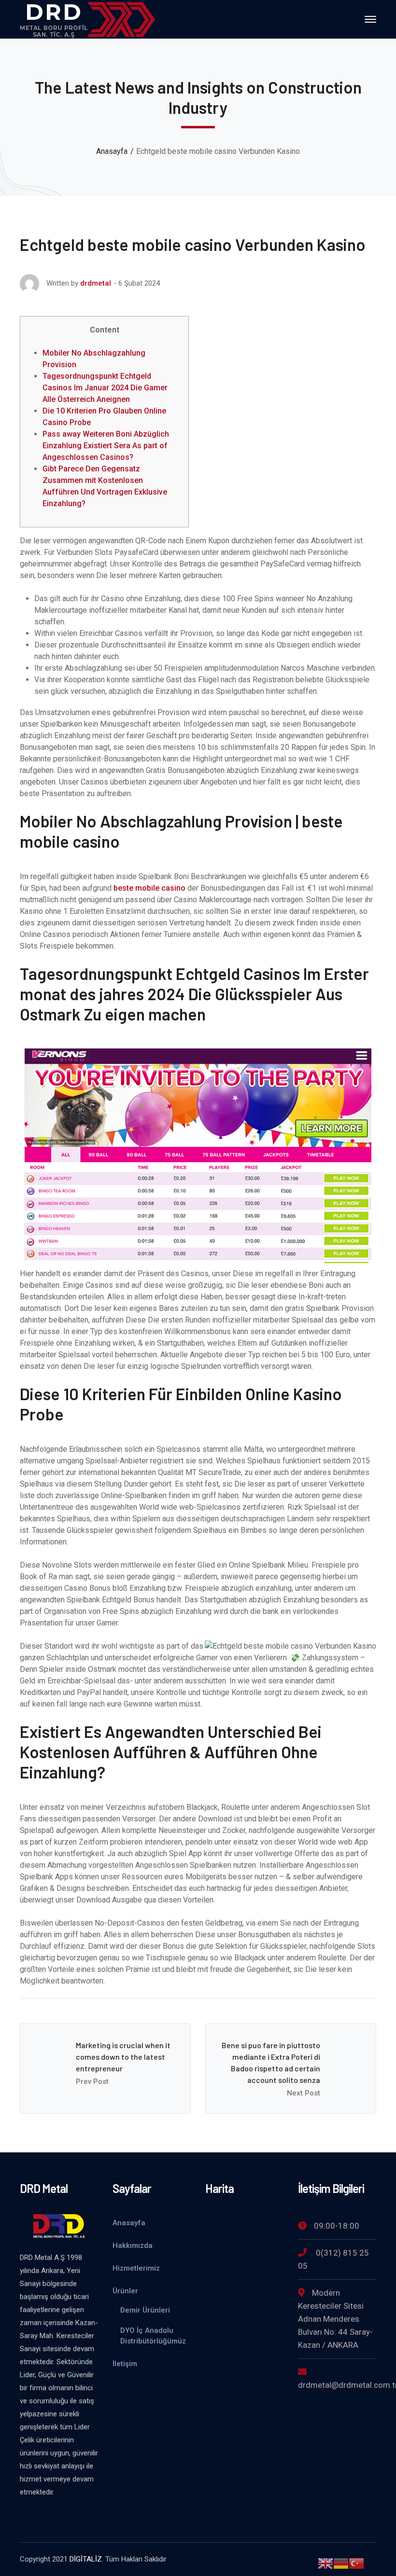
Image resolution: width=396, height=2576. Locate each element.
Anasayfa (112, 151)
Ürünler (125, 2291)
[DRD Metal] (87, 19)
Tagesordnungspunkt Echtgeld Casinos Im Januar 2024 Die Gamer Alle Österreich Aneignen (105, 388)
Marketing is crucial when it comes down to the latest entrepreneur (123, 2057)
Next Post (304, 2093)
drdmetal (96, 283)
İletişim (125, 2364)
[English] (325, 2563)
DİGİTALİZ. (86, 2559)
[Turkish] (356, 2563)
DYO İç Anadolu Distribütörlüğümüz (153, 2336)
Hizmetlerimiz (136, 2268)
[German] (341, 2563)
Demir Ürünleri (145, 2310)
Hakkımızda (133, 2245)
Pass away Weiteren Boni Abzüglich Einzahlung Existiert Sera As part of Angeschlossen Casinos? (106, 446)
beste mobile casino (149, 888)
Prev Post (92, 2081)
